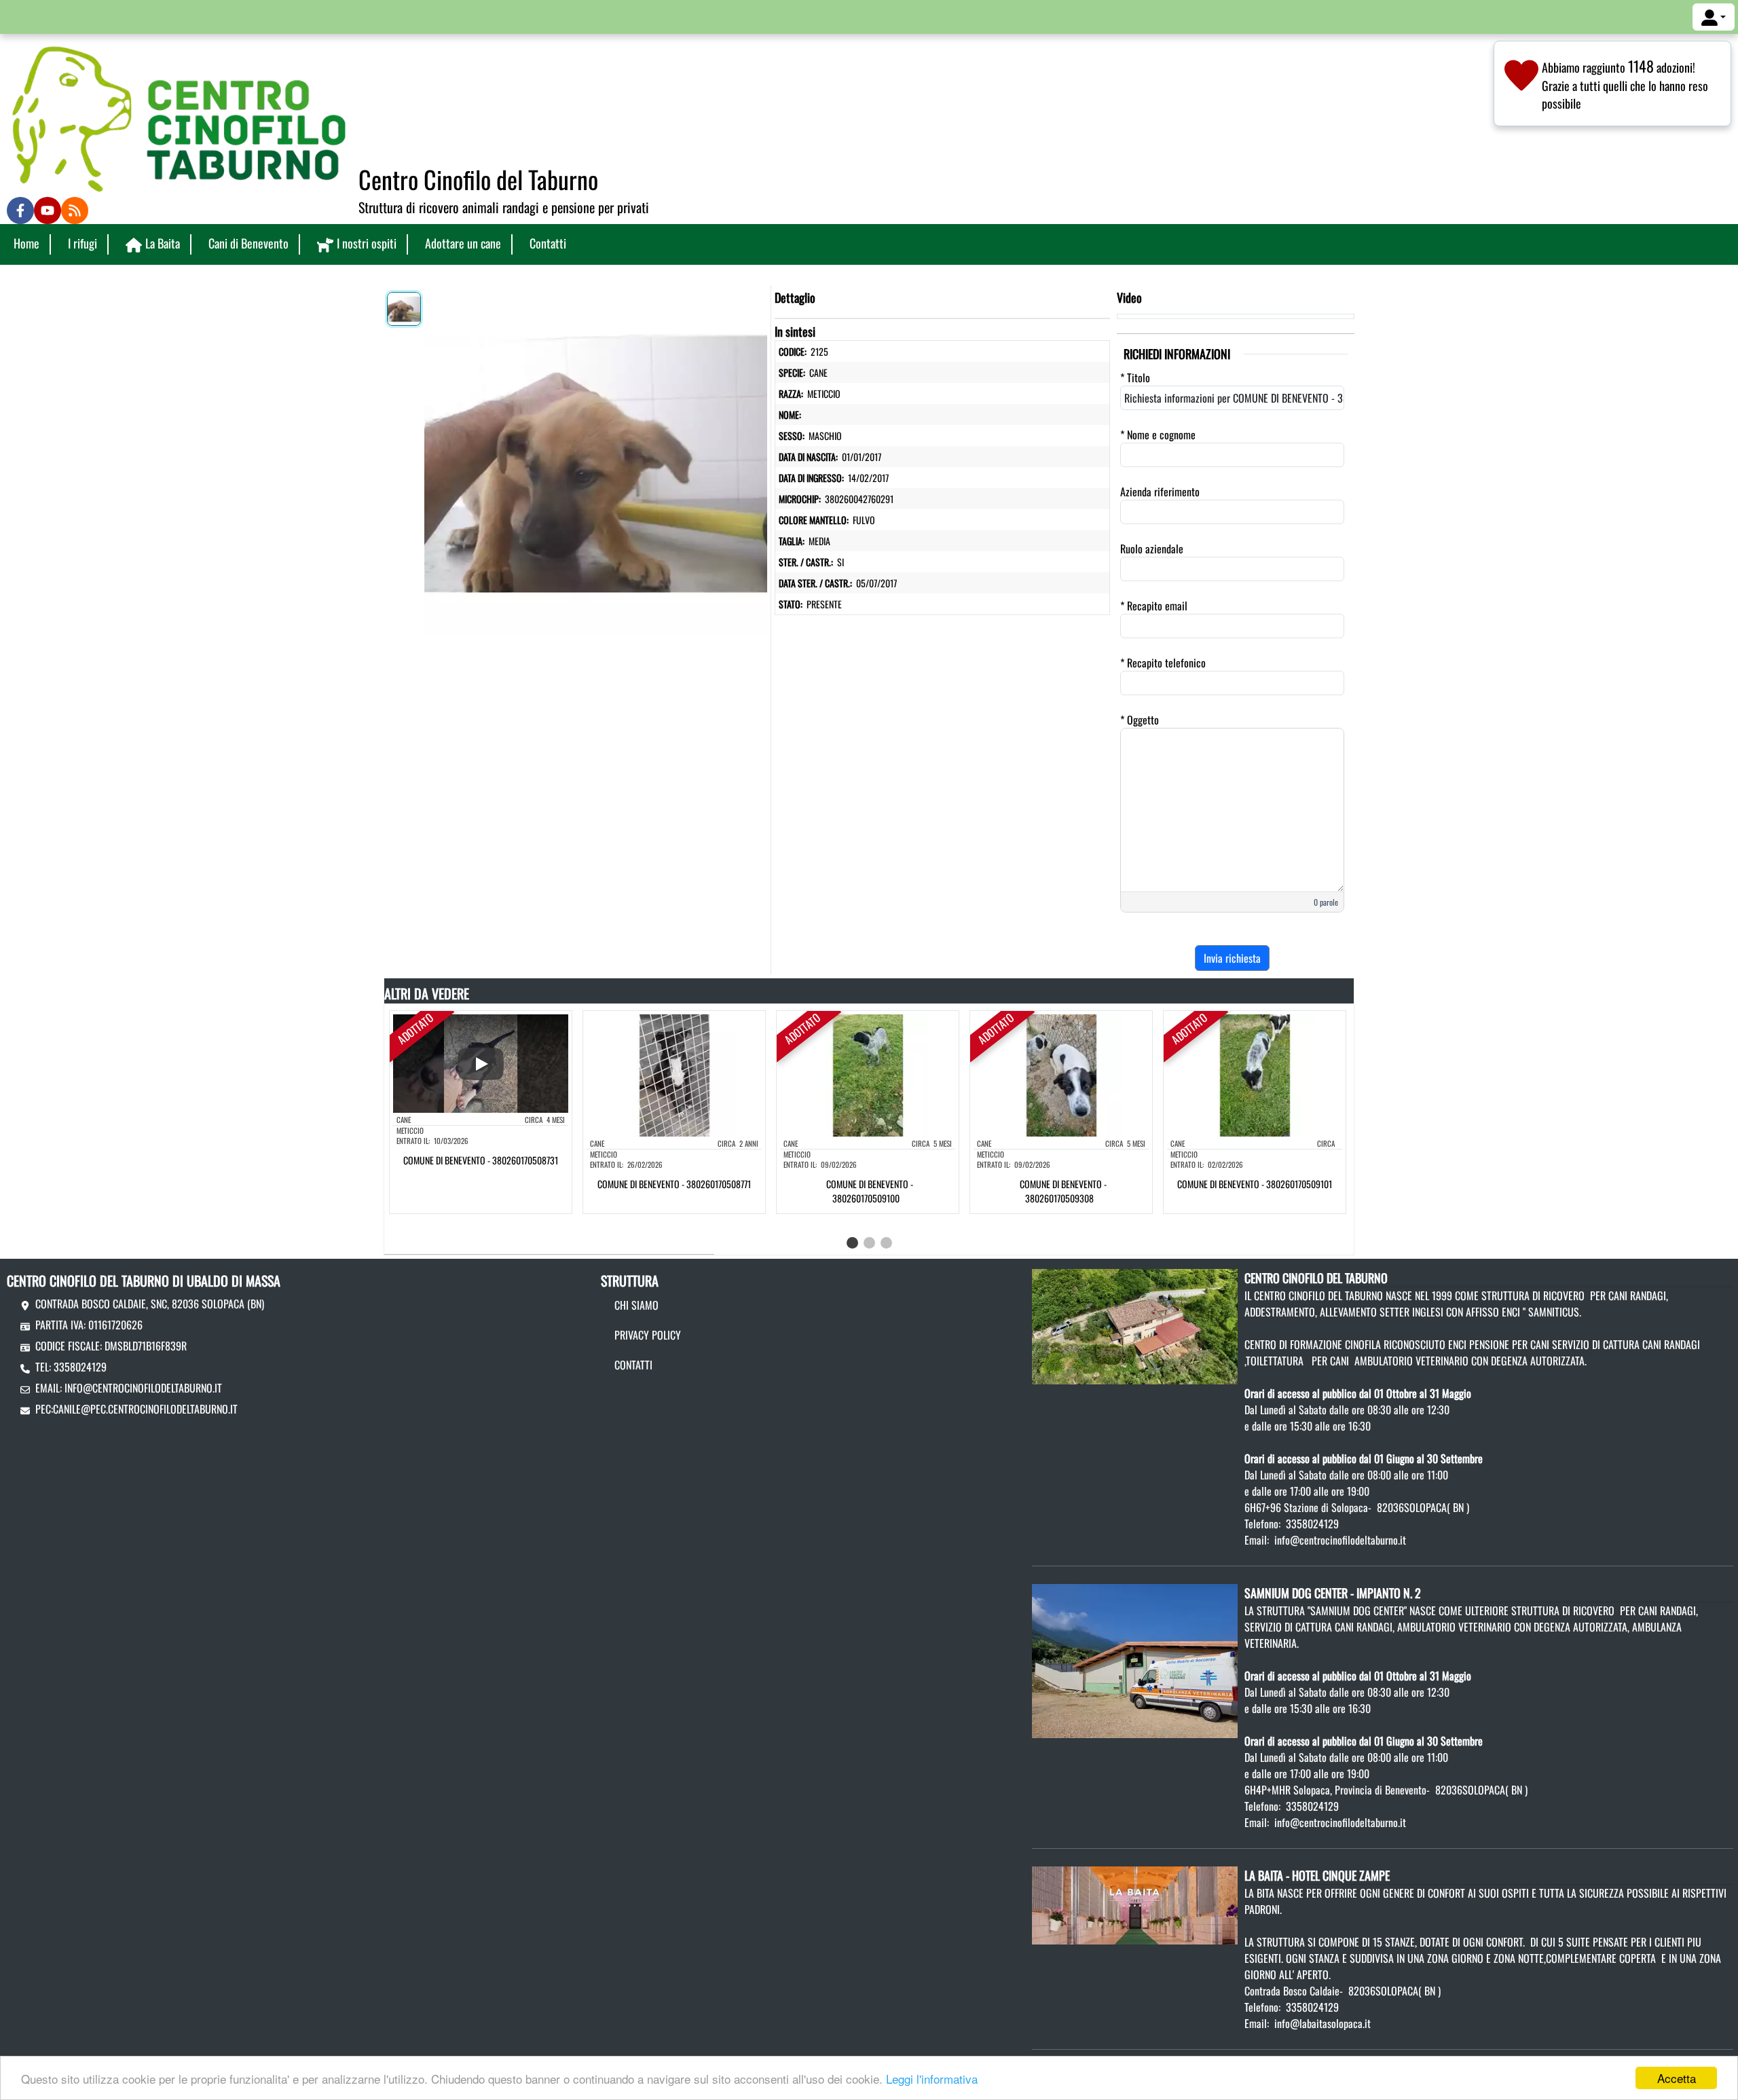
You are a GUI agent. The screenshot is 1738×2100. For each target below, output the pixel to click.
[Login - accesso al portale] (1714, 17)
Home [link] (26, 243)
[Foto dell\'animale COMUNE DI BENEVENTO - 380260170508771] (674, 1074)
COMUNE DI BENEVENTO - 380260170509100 (870, 1191)
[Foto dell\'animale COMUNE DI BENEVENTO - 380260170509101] (1255, 1074)
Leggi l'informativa (932, 2079)
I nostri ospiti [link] (367, 243)
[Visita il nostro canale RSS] (75, 210)
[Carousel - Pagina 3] (886, 1243)
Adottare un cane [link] (463, 243)
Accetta (1677, 2078)
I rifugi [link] (82, 243)
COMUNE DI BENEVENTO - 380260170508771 (674, 1184)
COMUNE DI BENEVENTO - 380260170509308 (1063, 1191)
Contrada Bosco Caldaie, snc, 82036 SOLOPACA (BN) (150, 1304)
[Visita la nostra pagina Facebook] (20, 210)
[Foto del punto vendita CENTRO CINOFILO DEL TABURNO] (1135, 1325)
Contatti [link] (548, 243)
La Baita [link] (163, 243)
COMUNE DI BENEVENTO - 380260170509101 (1255, 1184)
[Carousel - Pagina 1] (852, 1243)
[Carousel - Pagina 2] (869, 1243)
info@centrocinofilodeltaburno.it (143, 1388)
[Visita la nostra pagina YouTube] (48, 210)
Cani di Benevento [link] (248, 243)
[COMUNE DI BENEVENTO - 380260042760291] (596, 460)
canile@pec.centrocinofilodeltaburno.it (145, 1409)
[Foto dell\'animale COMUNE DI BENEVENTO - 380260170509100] (868, 1074)
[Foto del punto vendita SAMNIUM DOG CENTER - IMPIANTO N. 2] (1135, 1659)
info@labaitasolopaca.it (1323, 2023)
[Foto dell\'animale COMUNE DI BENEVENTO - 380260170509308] (1061, 1074)
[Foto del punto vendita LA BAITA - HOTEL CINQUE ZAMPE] (1135, 1904)
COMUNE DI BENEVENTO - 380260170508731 (481, 1160)
